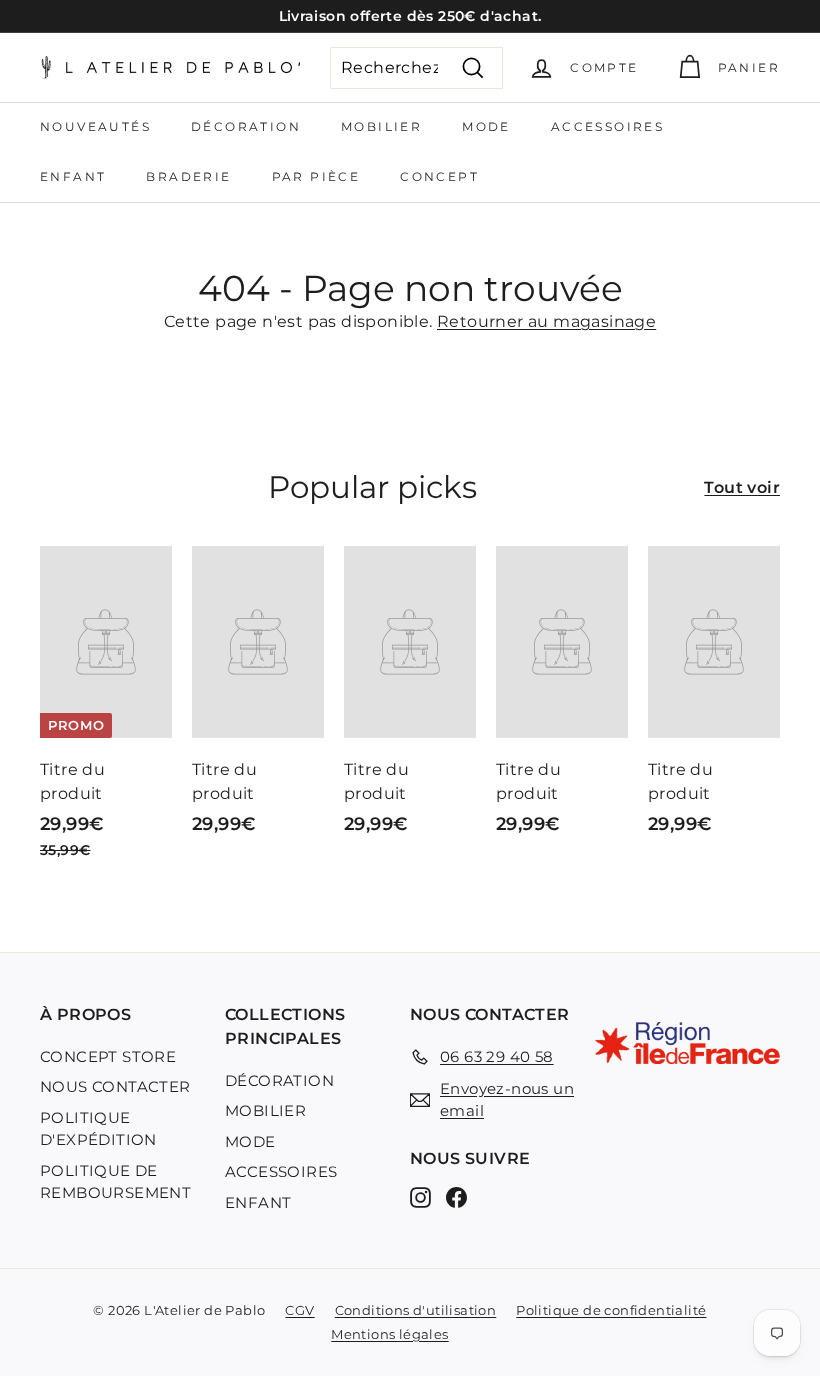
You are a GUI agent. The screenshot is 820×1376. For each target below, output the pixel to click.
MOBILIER (381, 126)
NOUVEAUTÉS (95, 126)
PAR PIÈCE (316, 176)
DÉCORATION (246, 126)
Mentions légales (389, 1334)
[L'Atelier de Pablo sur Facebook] (456, 1197)
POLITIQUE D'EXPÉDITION (98, 1129)
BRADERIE (188, 176)
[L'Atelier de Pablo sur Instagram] (420, 1197)
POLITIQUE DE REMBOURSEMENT (115, 1182)
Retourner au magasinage (546, 321)
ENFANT (73, 176)
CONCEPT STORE (108, 1056)
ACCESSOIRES (607, 126)
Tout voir (742, 487)
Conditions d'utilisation (416, 1310)
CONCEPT (439, 176)
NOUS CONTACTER (115, 1086)
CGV (299, 1310)
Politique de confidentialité (611, 1310)
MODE (486, 126)
